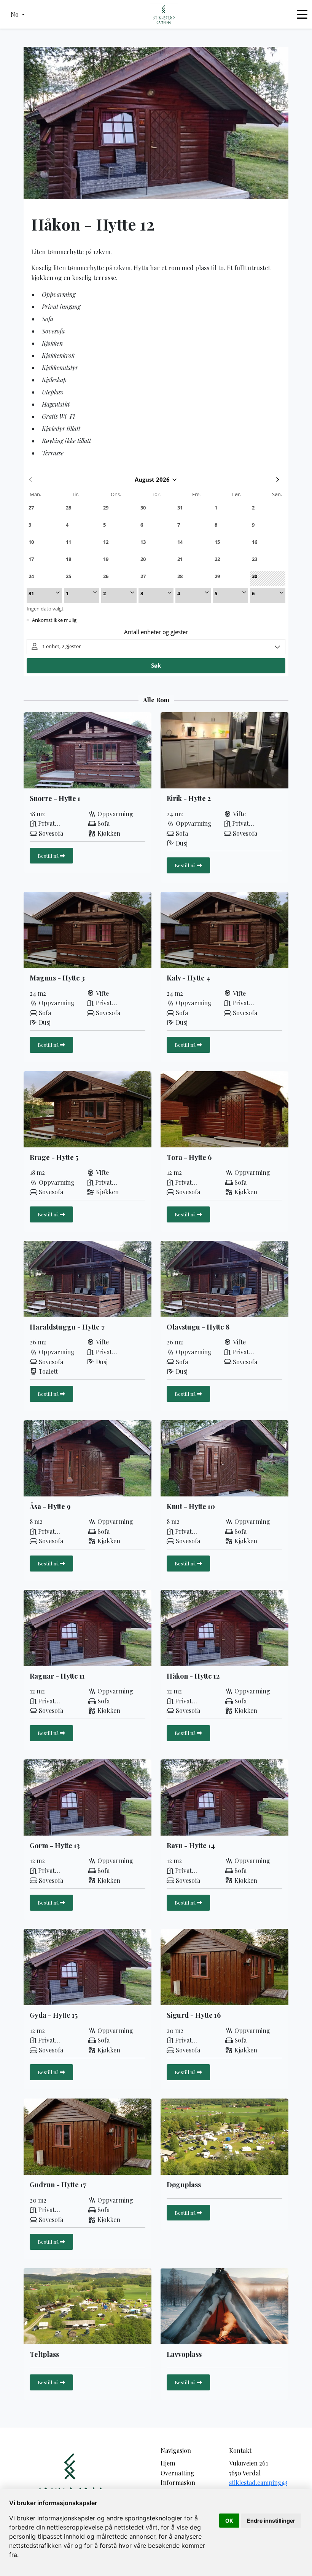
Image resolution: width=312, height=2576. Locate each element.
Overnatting (177, 2473)
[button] (18, 14)
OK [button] (229, 2521)
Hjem (168, 2463)
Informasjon (178, 2482)
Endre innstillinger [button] (271, 2521)
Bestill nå (49, 855)
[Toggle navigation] (302, 14)
